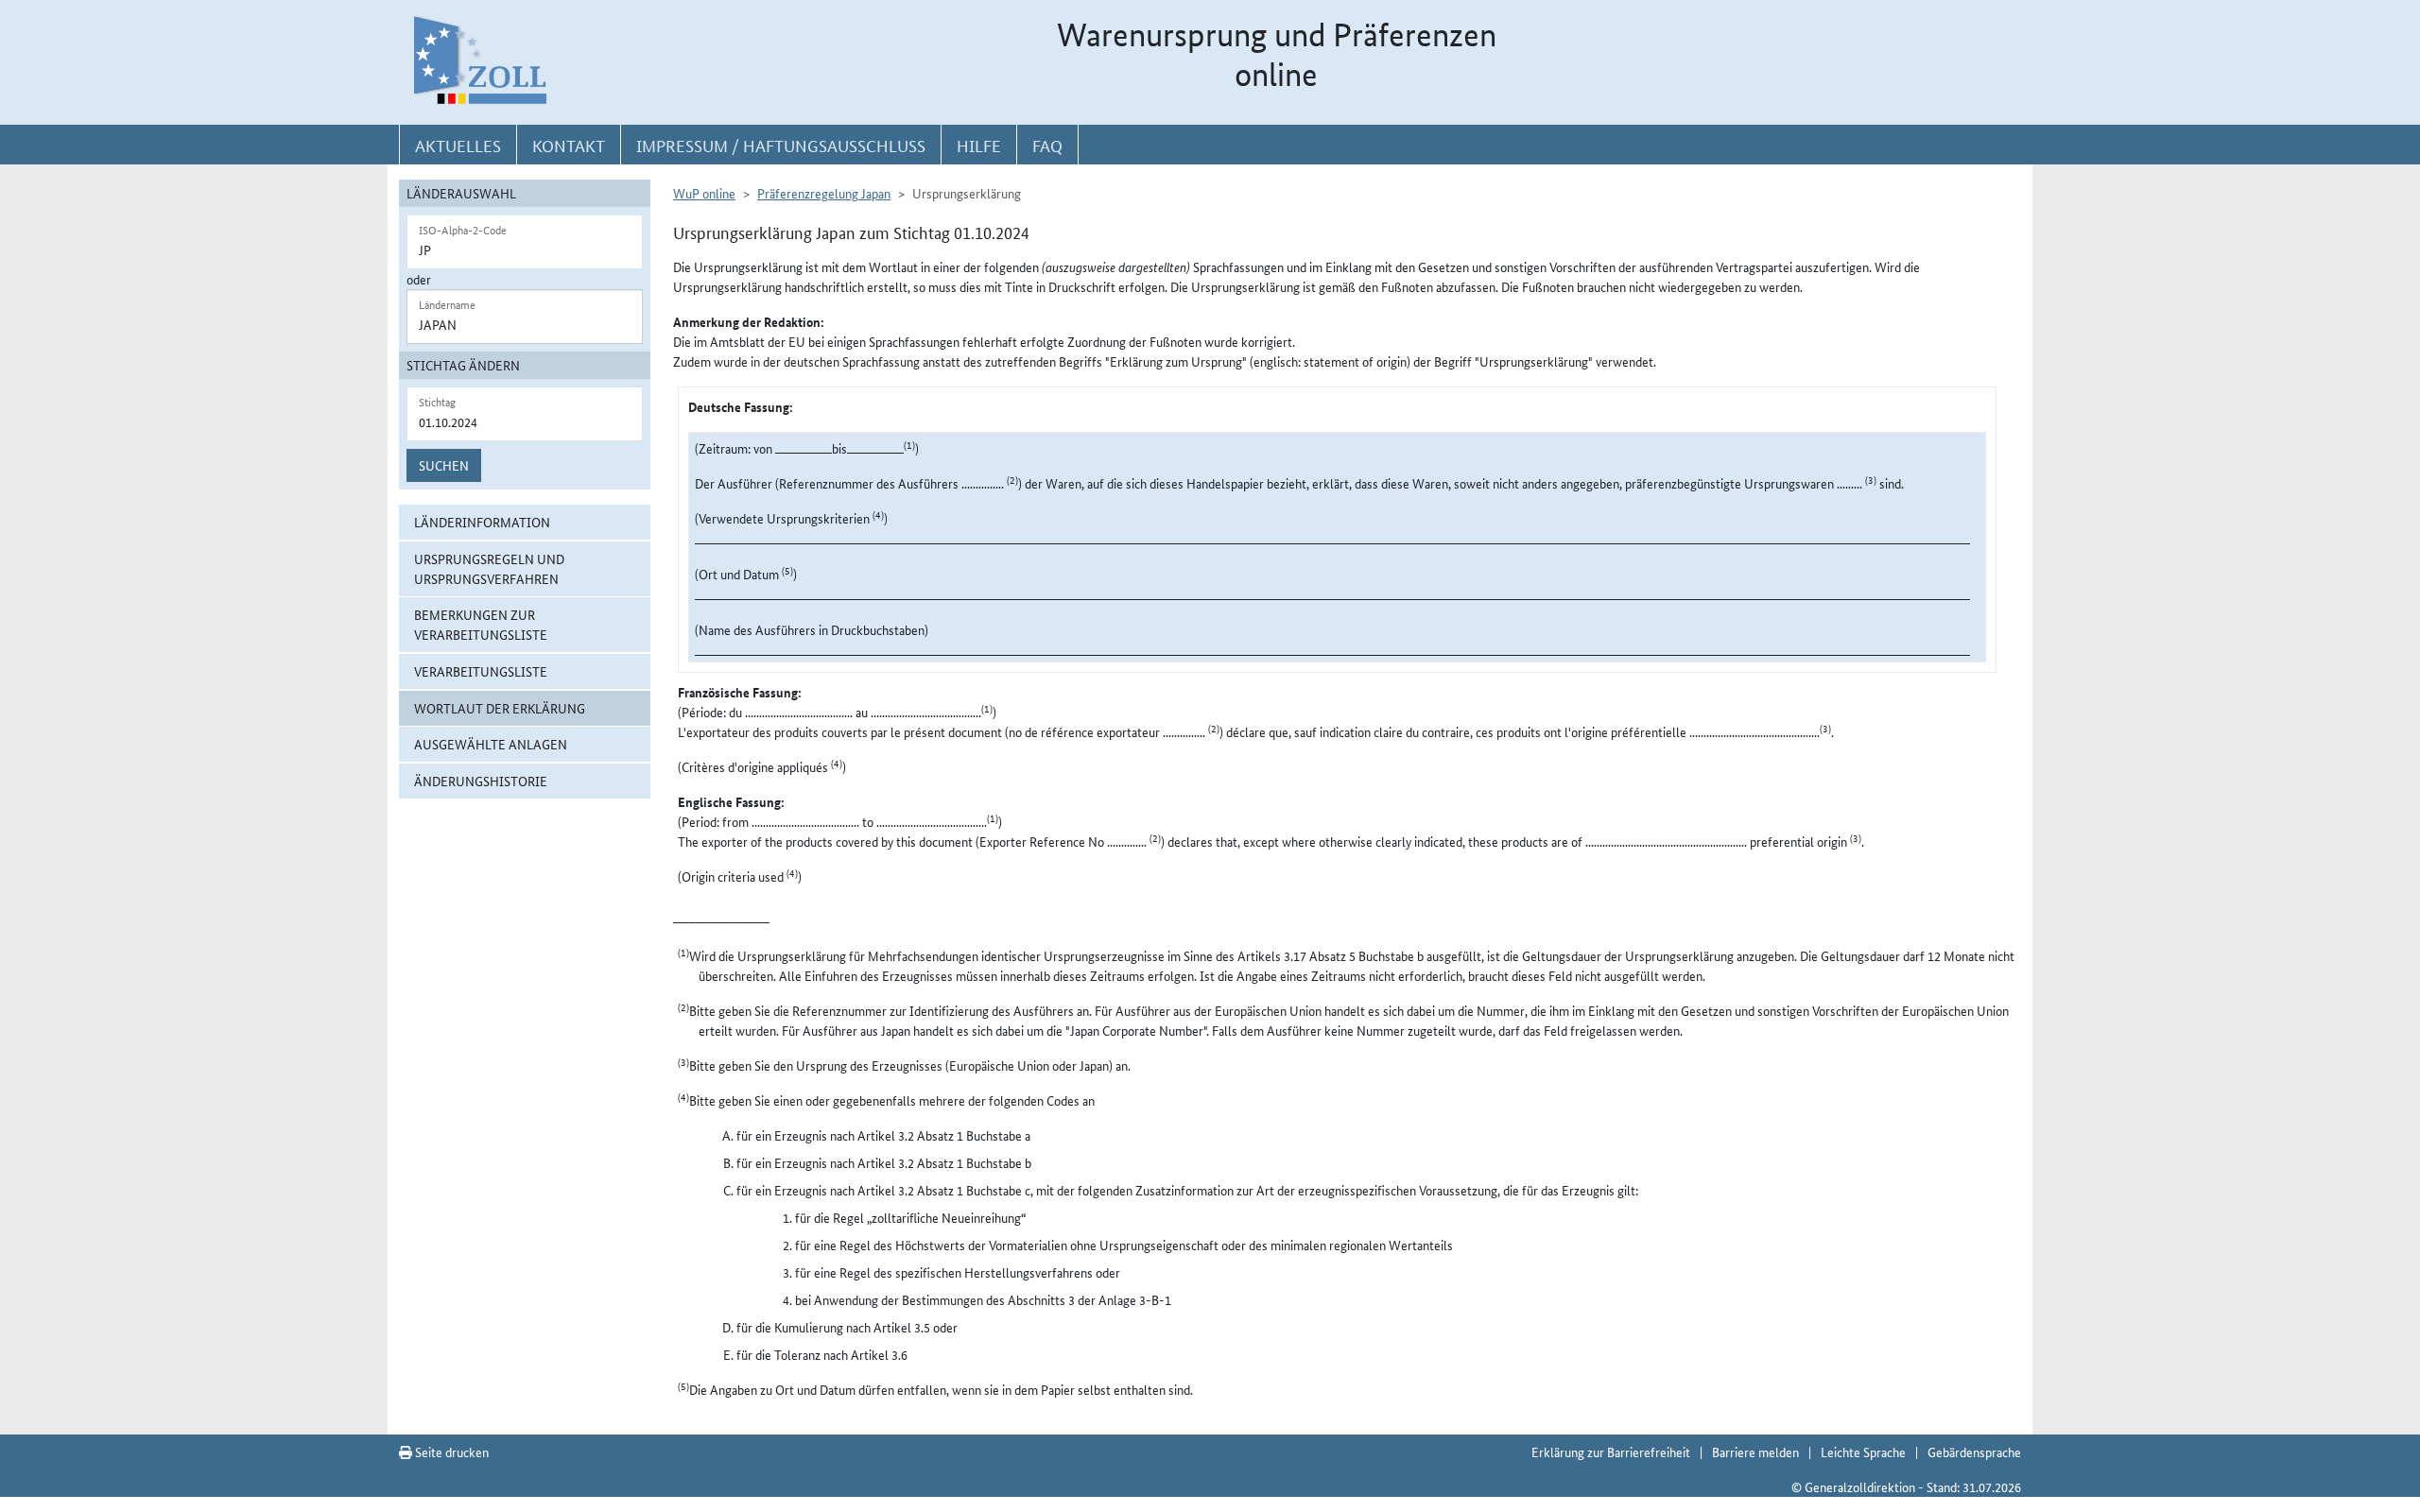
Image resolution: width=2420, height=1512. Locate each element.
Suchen (444, 465)
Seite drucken (450, 1452)
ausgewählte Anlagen (491, 744)
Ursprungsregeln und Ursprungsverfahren (489, 568)
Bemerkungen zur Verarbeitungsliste (481, 624)
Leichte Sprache (1863, 1452)
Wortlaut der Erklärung (500, 708)
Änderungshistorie (481, 781)
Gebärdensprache (1974, 1452)
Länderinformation (482, 522)
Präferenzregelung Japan (824, 193)
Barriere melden (1755, 1452)
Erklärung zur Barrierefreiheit (1611, 1452)
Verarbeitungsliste (481, 671)
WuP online (704, 193)
